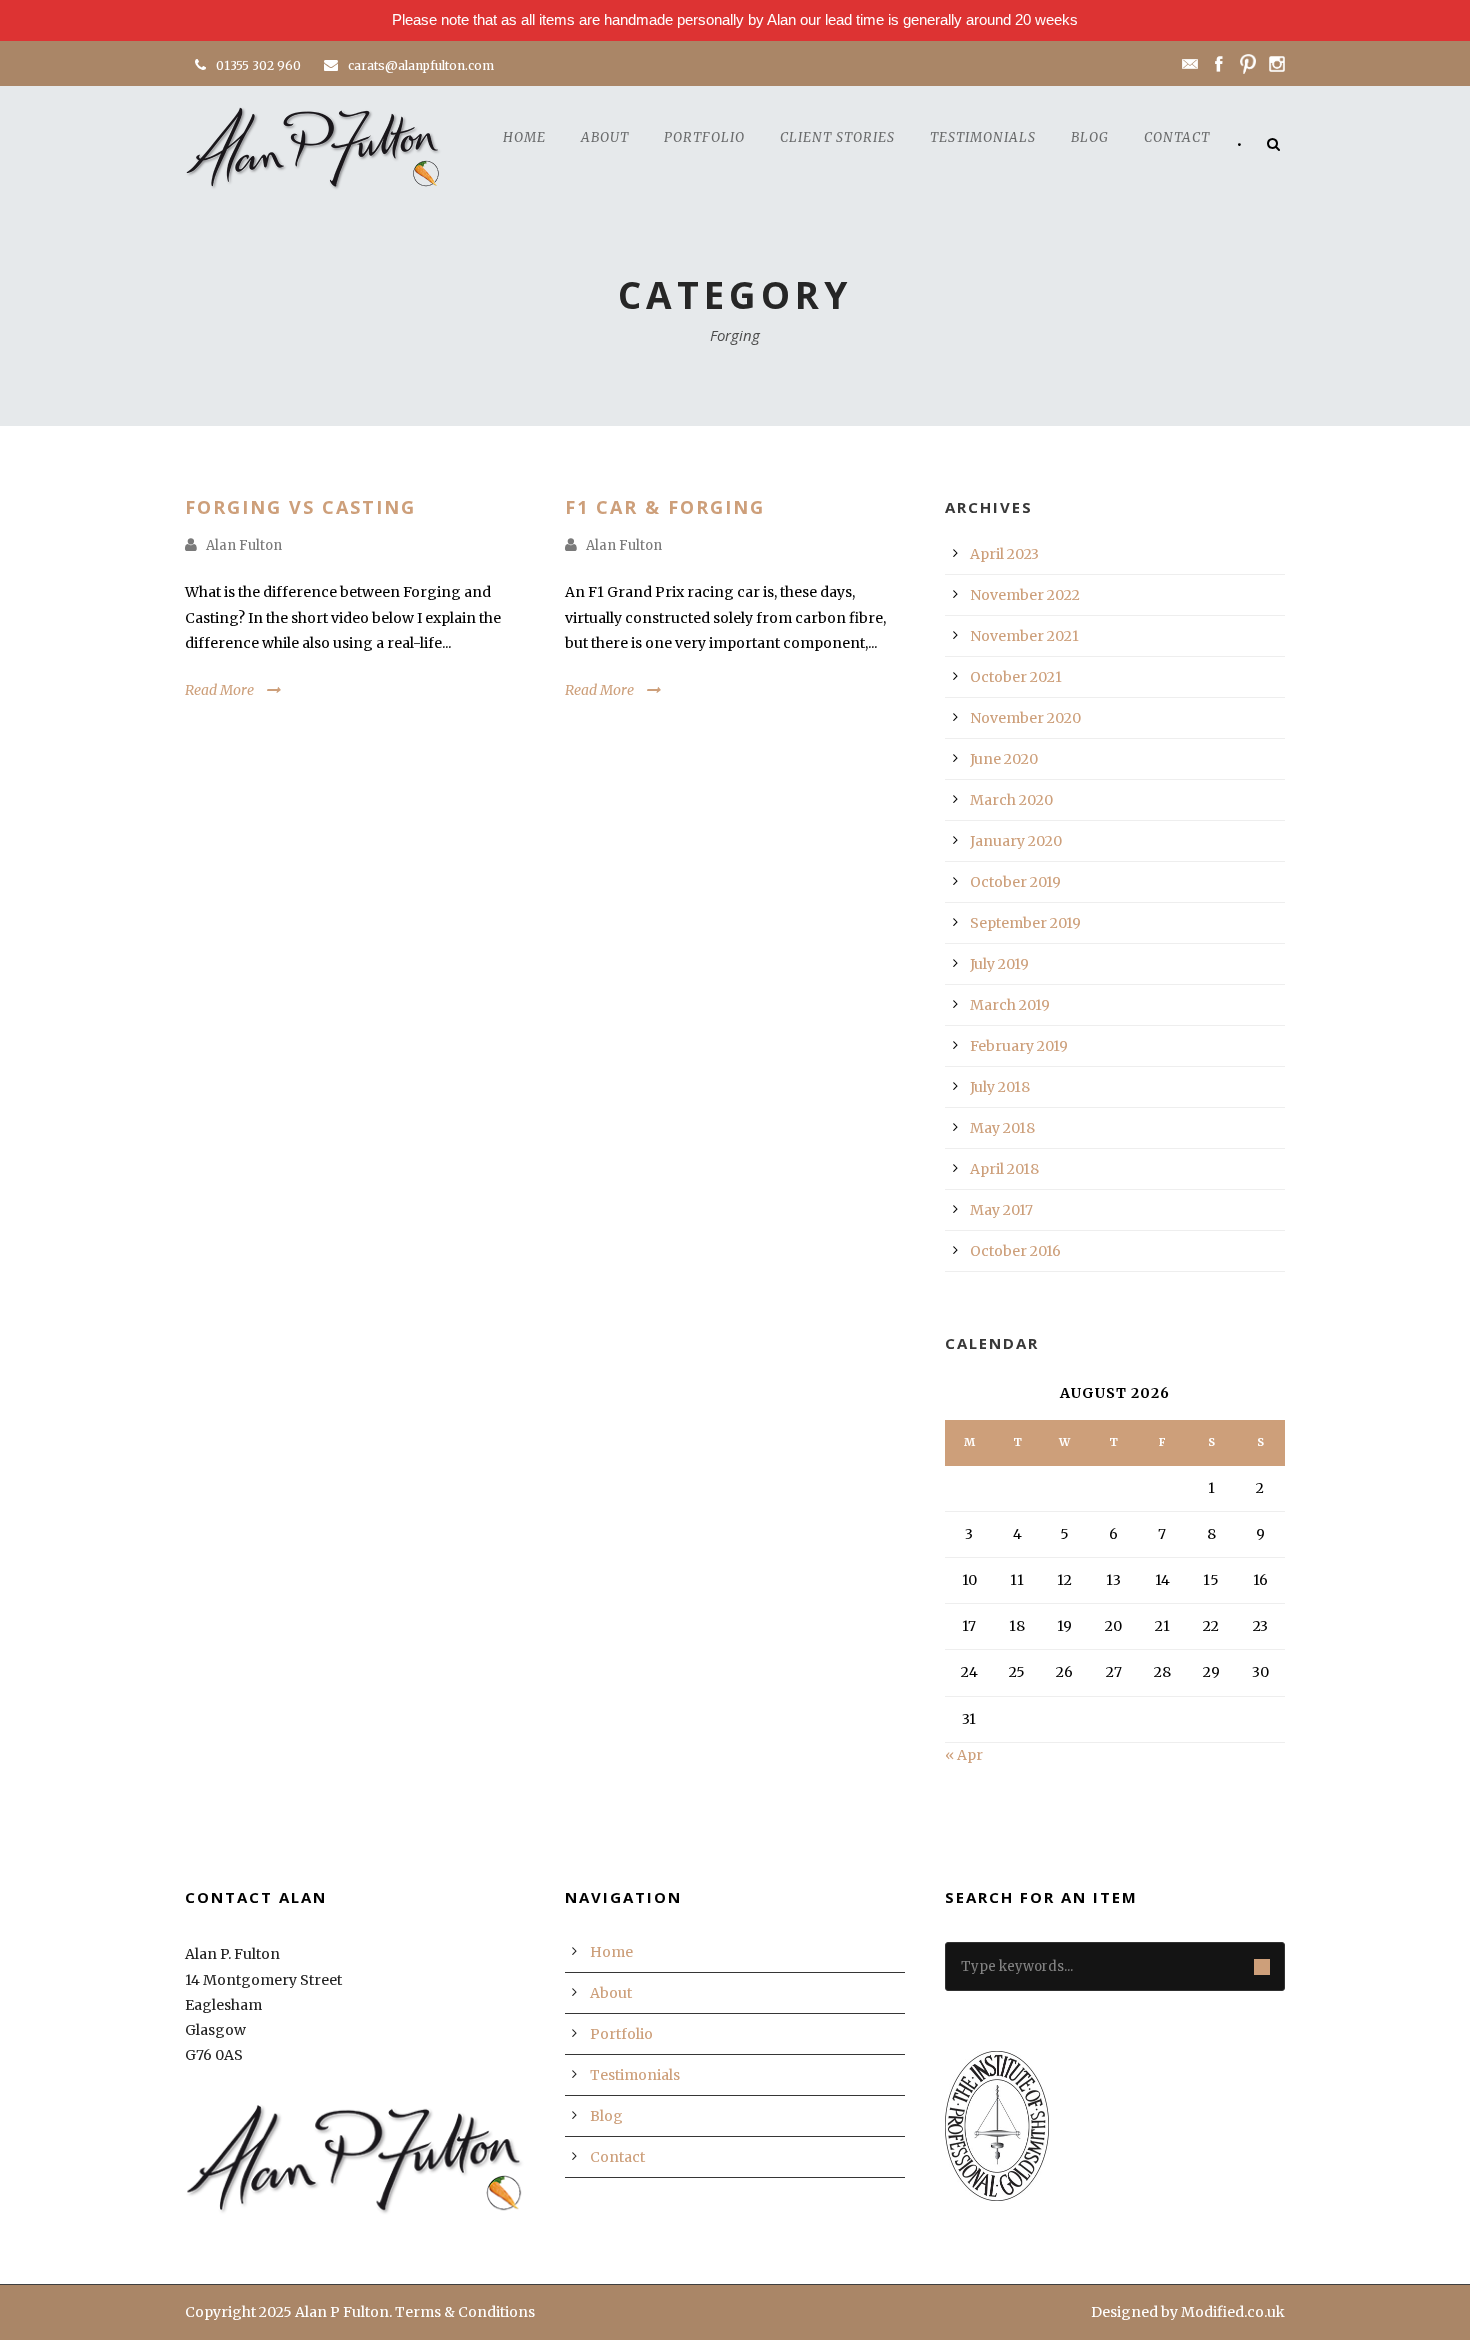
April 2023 (1004, 554)
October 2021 (1016, 677)
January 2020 (1016, 841)
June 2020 (1004, 759)
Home (524, 137)
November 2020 (1025, 718)
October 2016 (1015, 1251)
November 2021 (1024, 636)
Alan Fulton (244, 545)
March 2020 (1011, 800)
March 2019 (1010, 1005)
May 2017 (1001, 1210)
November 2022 (1025, 595)
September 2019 (1025, 923)
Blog (1090, 137)
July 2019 (999, 964)
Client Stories (837, 137)
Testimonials (983, 137)
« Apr (964, 1755)
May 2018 (1002, 1128)
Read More (219, 690)
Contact (1177, 137)
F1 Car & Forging (665, 507)
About (605, 137)
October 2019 (1015, 882)
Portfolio (704, 137)
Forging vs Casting (300, 507)
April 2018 (1004, 1169)
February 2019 (1019, 1046)
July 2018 (1000, 1087)
